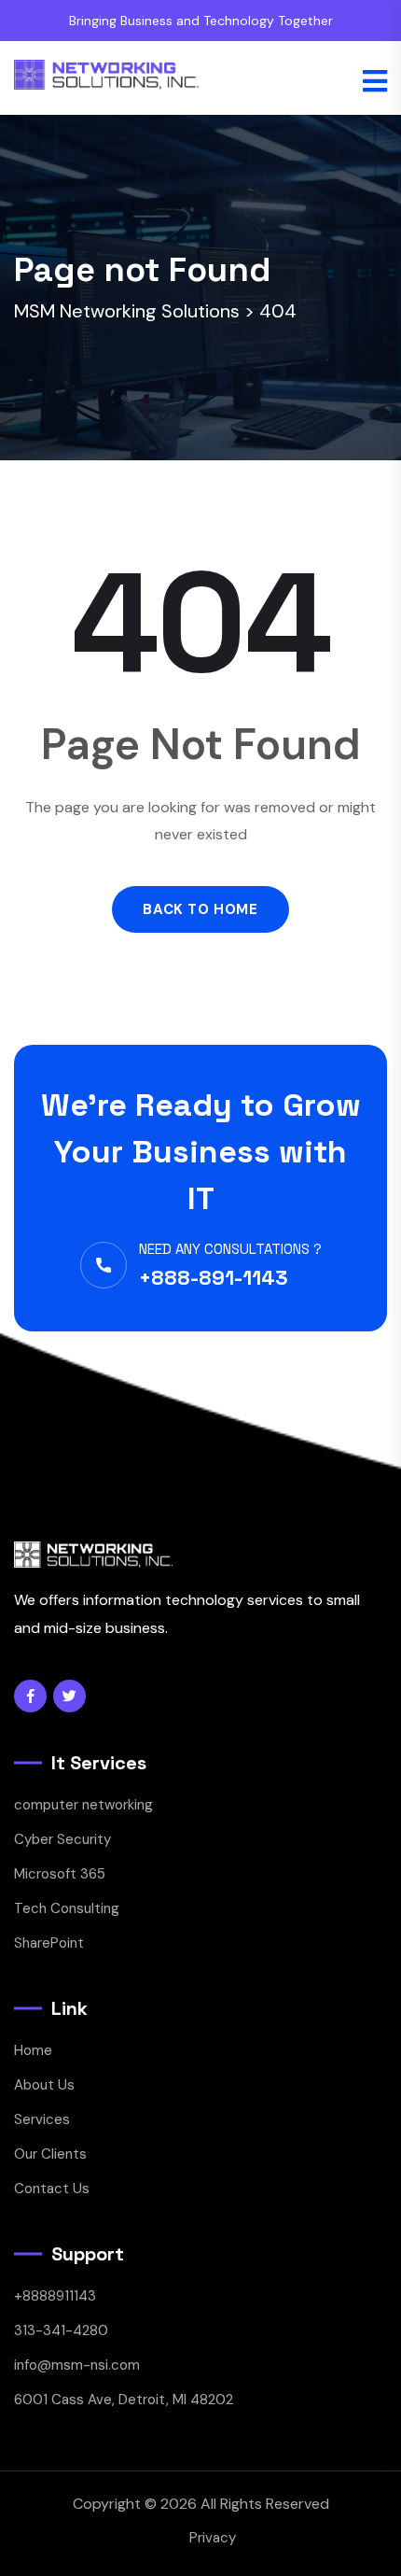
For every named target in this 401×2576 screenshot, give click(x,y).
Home (33, 2050)
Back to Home (200, 909)
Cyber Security (62, 1839)
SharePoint (49, 1943)
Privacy (213, 2538)
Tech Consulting (67, 1908)
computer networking (83, 1805)
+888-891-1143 (214, 1277)
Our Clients (50, 2154)
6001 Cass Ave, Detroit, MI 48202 (124, 2400)
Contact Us (52, 2189)
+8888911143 (55, 2296)
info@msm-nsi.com (77, 2365)
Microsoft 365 (60, 1874)
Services (42, 2119)
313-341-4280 (61, 2330)
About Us (44, 2085)
